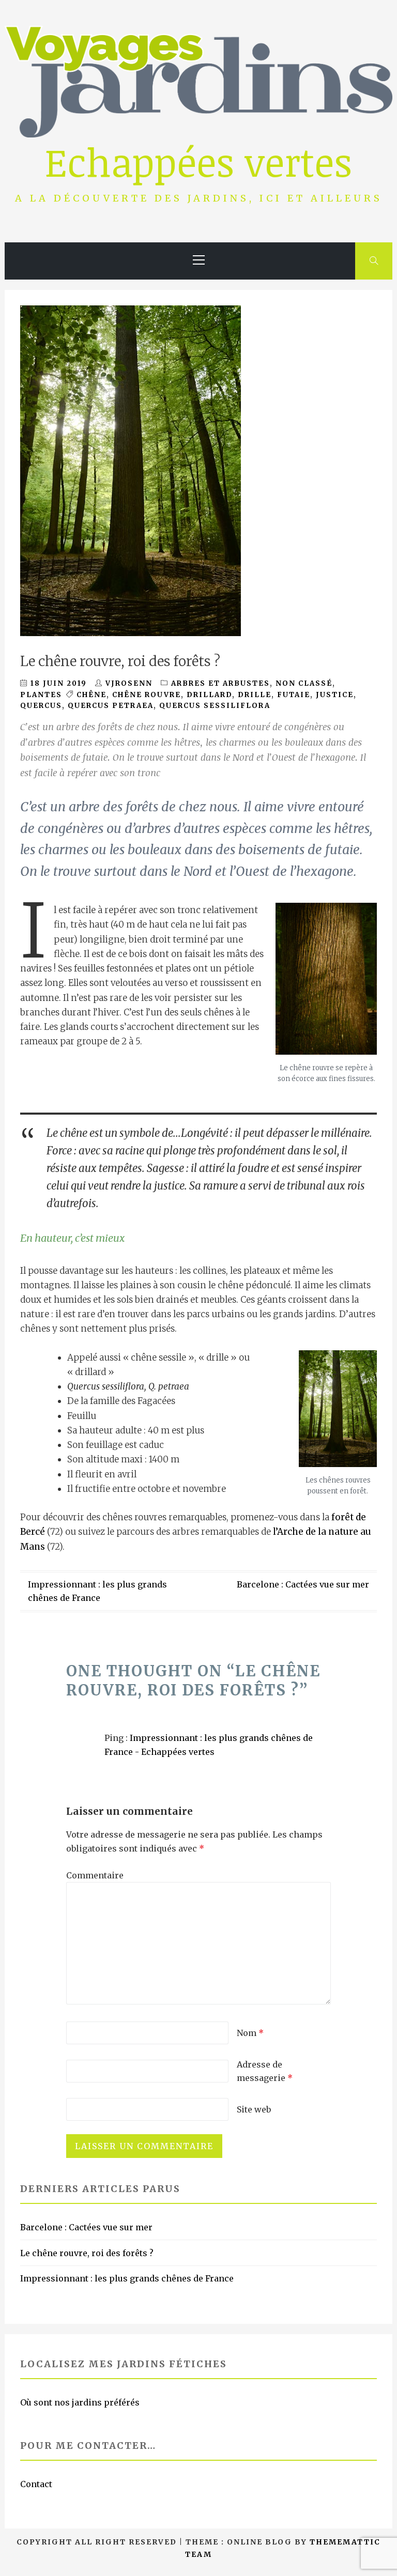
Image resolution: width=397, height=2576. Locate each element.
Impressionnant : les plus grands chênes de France (127, 2278)
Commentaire (95, 1875)
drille (255, 695)
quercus (41, 706)
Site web (254, 2109)
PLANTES (41, 695)
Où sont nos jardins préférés (80, 2402)
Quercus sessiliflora (215, 706)
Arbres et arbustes (220, 683)
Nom (250, 2033)
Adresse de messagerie (265, 2071)
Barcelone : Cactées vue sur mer (303, 1584)
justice (335, 695)
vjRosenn (129, 683)
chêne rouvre (147, 695)
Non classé (304, 683)
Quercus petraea (111, 706)
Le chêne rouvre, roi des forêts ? (87, 2253)
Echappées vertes (198, 161)
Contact (36, 2484)
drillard (209, 695)
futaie (294, 695)
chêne (91, 695)
